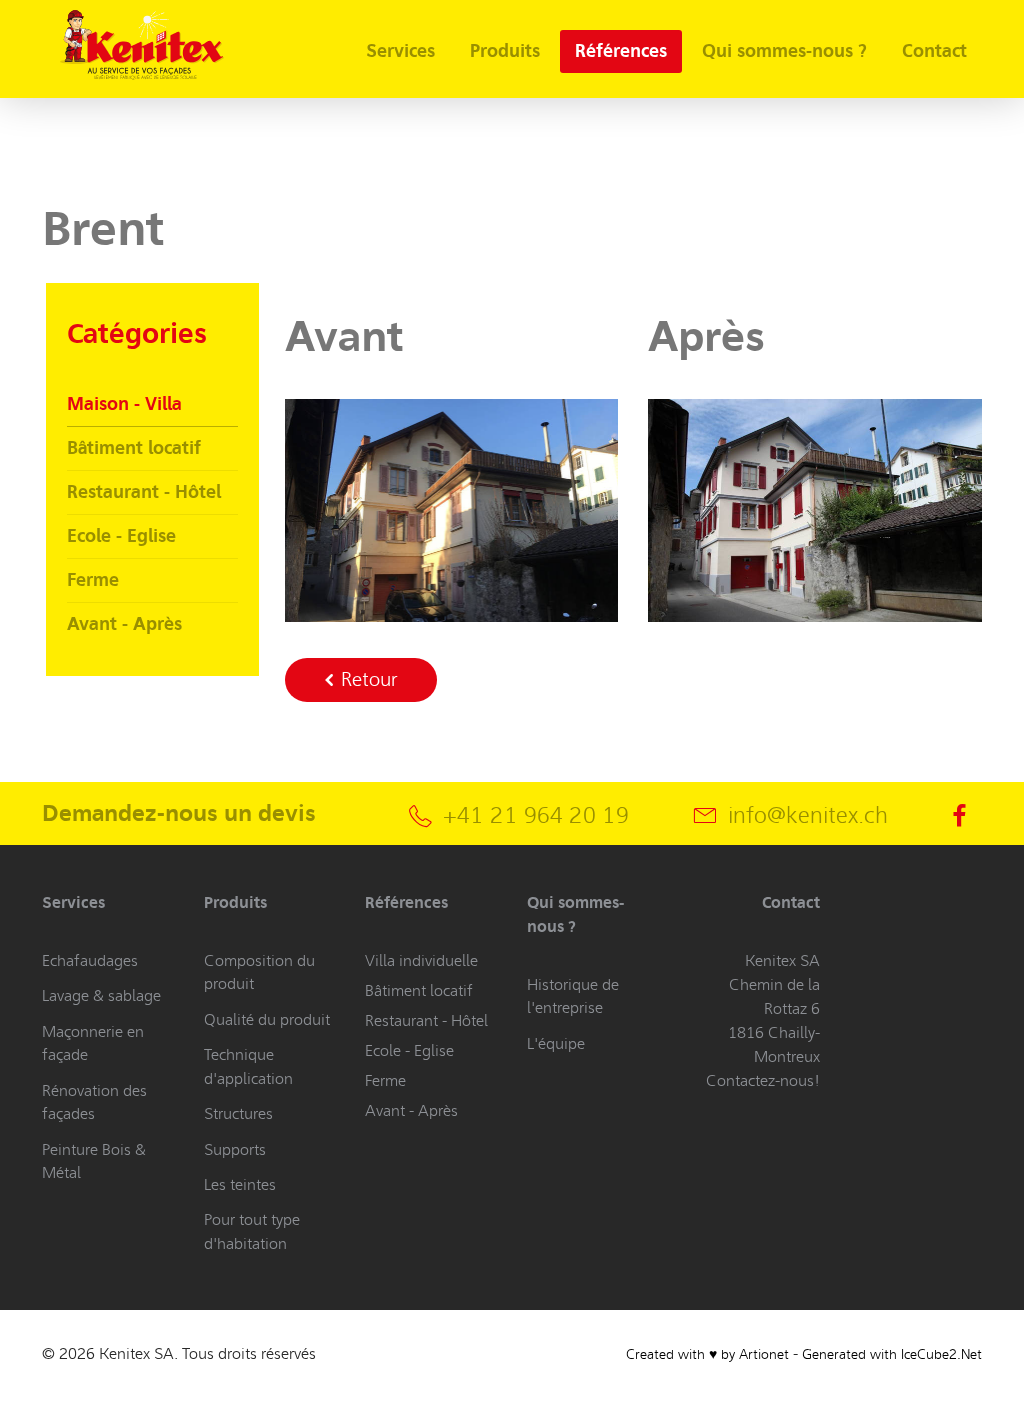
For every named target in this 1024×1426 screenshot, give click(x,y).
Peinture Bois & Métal (94, 1161)
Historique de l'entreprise (573, 996)
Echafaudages (90, 960)
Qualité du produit (267, 1019)
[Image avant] (452, 507)
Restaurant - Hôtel (144, 492)
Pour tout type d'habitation (252, 1231)
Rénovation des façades (94, 1102)
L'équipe (556, 1043)
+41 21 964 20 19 (536, 815)
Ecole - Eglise (121, 536)
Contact (934, 51)
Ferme (93, 580)
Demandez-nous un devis (179, 813)
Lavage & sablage (101, 995)
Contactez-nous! (763, 1080)
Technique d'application (248, 1066)
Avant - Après (124, 624)
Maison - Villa (124, 404)
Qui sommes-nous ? (784, 51)
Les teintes (240, 1184)
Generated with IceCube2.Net (892, 1354)
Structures (238, 1113)
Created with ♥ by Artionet (707, 1354)
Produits (505, 51)
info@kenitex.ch (808, 815)
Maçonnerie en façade (93, 1043)
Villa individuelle (421, 960)
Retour (366, 679)
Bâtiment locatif (134, 448)
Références (621, 51)
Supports (235, 1149)
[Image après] (815, 507)
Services (400, 51)
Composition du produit (259, 972)
